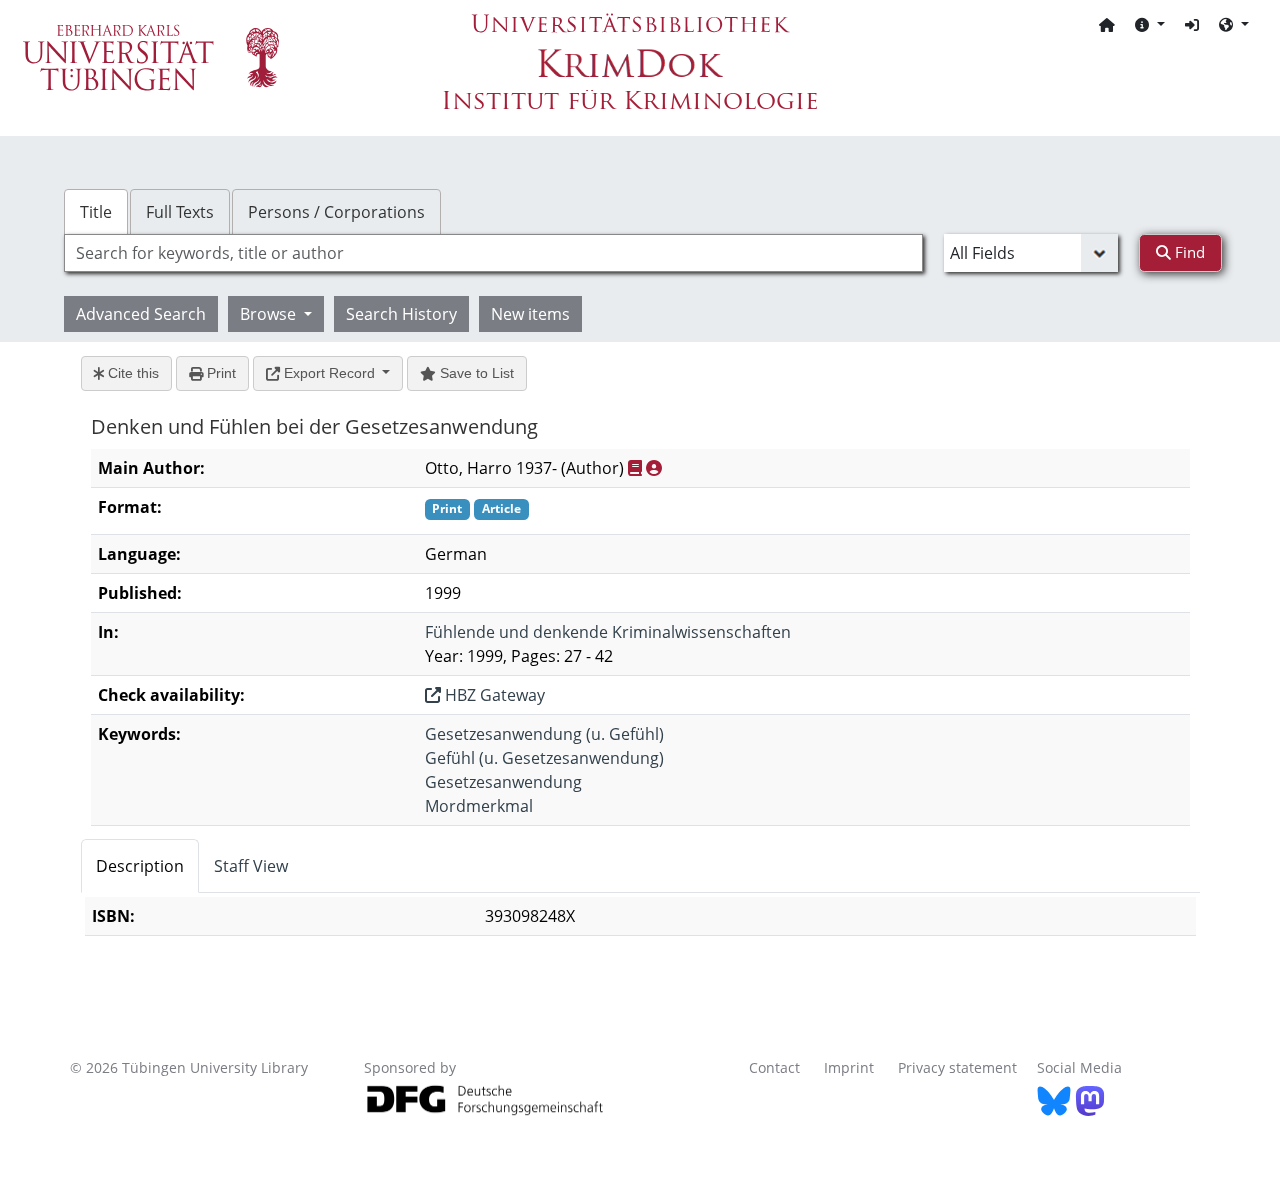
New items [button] (530, 314)
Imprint (849, 1067)
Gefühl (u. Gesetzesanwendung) (544, 758)
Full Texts (180, 212)
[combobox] (493, 253)
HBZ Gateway (493, 695)
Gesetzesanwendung (503, 782)
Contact (774, 1067)
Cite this (131, 373)
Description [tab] (140, 866)
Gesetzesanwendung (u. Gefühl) (544, 734)
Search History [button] (401, 314)
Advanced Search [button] (141, 314)
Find (1188, 252)
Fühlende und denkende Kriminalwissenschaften (608, 632)
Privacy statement (957, 1067)
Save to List (475, 373)
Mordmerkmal (479, 806)
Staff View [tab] (251, 866)
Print (219, 373)
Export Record (329, 373)
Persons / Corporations (336, 212)
